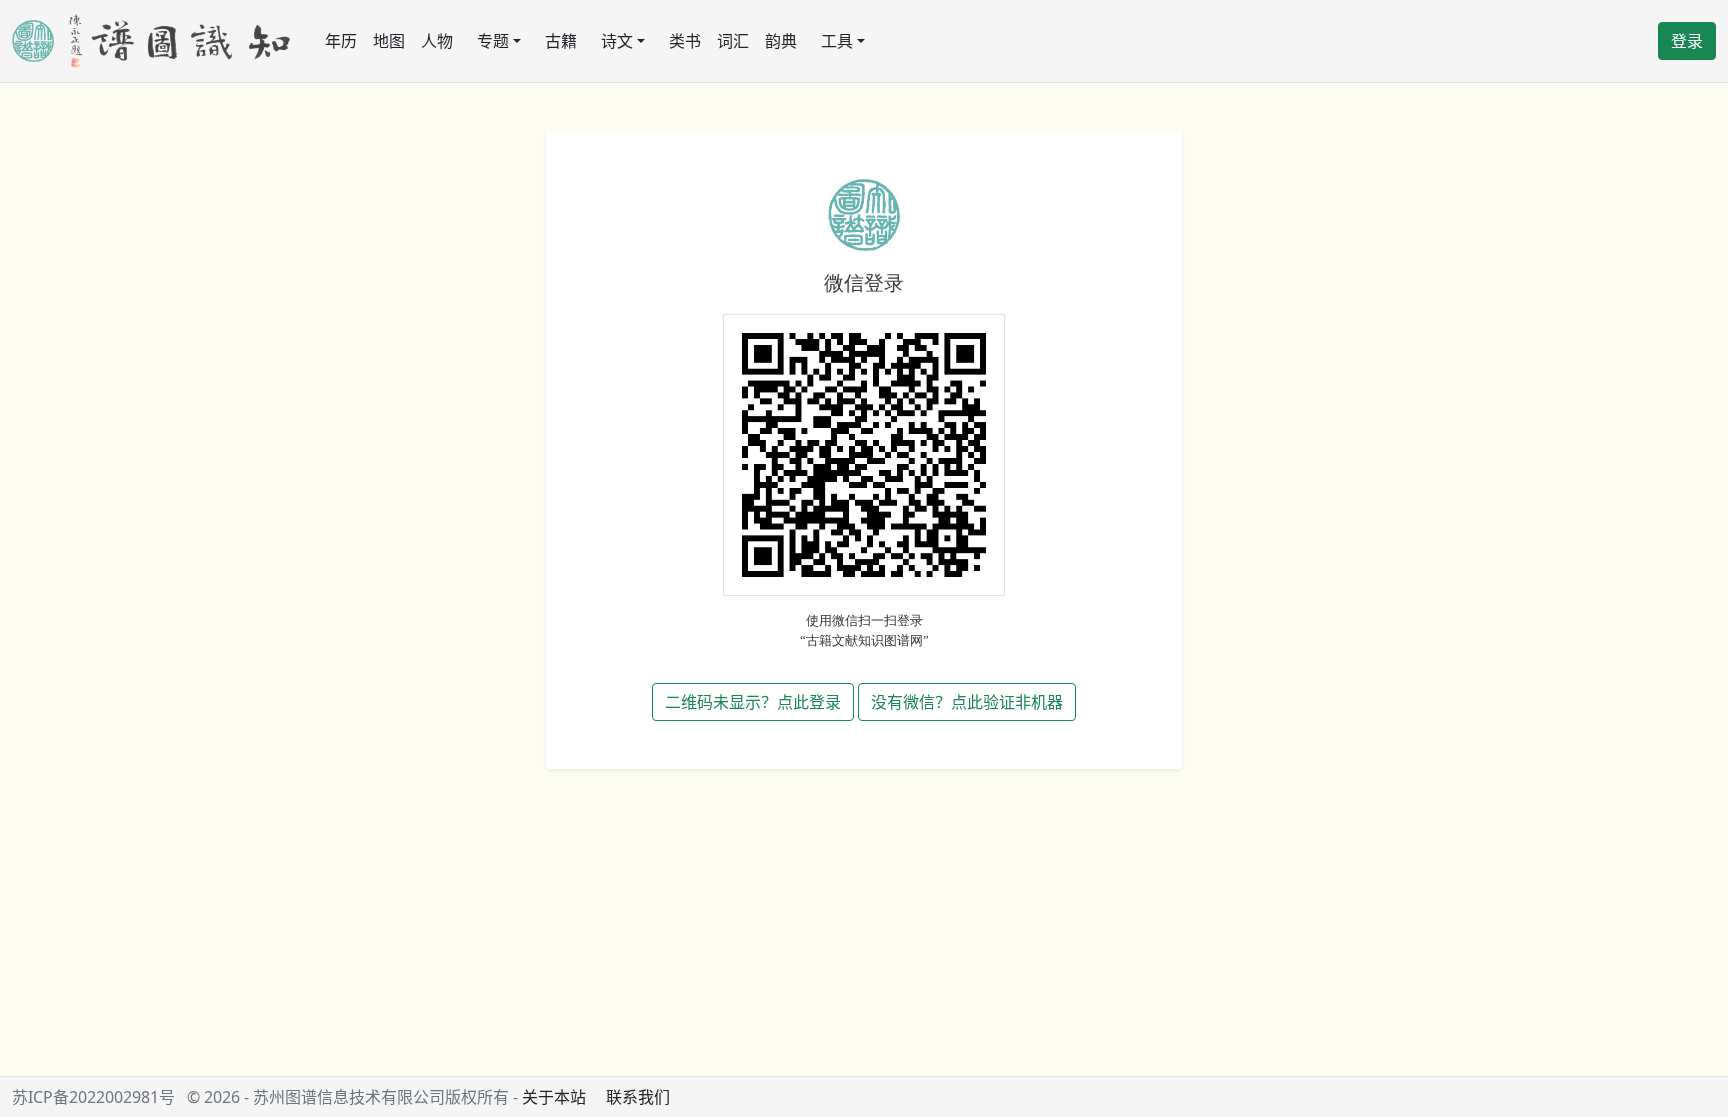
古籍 (561, 41)
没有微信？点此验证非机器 (967, 702)
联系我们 (638, 1097)
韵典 (781, 41)
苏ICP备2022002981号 (93, 1097)
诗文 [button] (617, 41)
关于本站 (554, 1097)
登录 (1687, 41)
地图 (389, 41)
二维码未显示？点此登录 (753, 702)
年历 (341, 41)
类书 (685, 41)
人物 (437, 41)
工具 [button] (837, 41)
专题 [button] (493, 41)
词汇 (733, 41)
